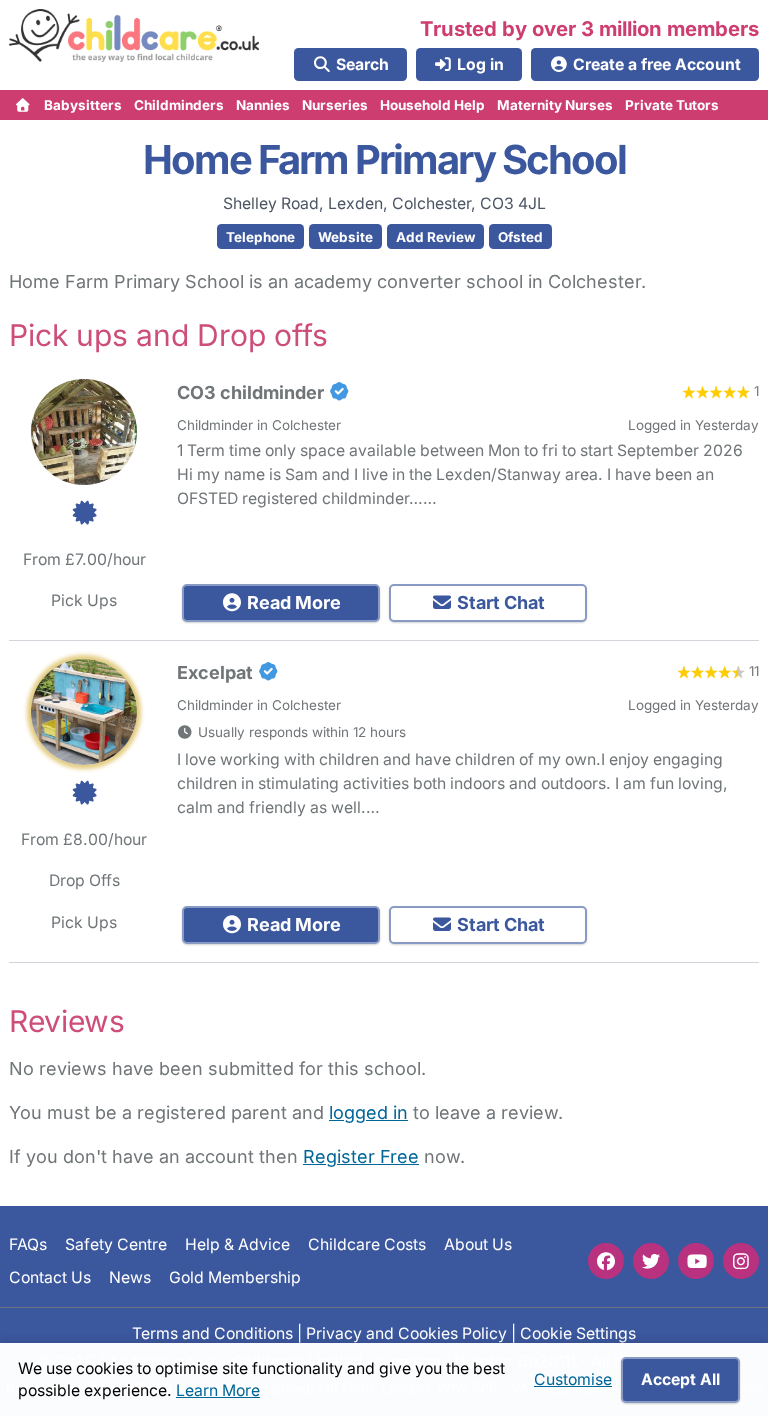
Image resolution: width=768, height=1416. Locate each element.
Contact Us (50, 1276)
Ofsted (520, 237)
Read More (292, 602)
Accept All (680, 1379)
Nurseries (335, 105)
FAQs (28, 1244)
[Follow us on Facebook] (606, 1261)
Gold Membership (235, 1276)
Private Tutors (672, 105)
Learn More (218, 1390)
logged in (368, 1112)
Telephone (260, 237)
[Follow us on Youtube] (696, 1261)
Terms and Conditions (212, 1332)
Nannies (263, 105)
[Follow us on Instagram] (741, 1261)
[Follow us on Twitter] (651, 1261)
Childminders (179, 105)
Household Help (432, 105)
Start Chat (499, 602)
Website (345, 237)
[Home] (23, 105)
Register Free (361, 1156)
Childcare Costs (367, 1244)
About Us (478, 1244)
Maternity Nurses (555, 105)
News (130, 1276)
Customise (573, 1379)
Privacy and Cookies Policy (406, 1332)
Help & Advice (237, 1244)
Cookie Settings (578, 1332)
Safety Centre (116, 1244)
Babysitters (83, 105)
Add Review (435, 237)
